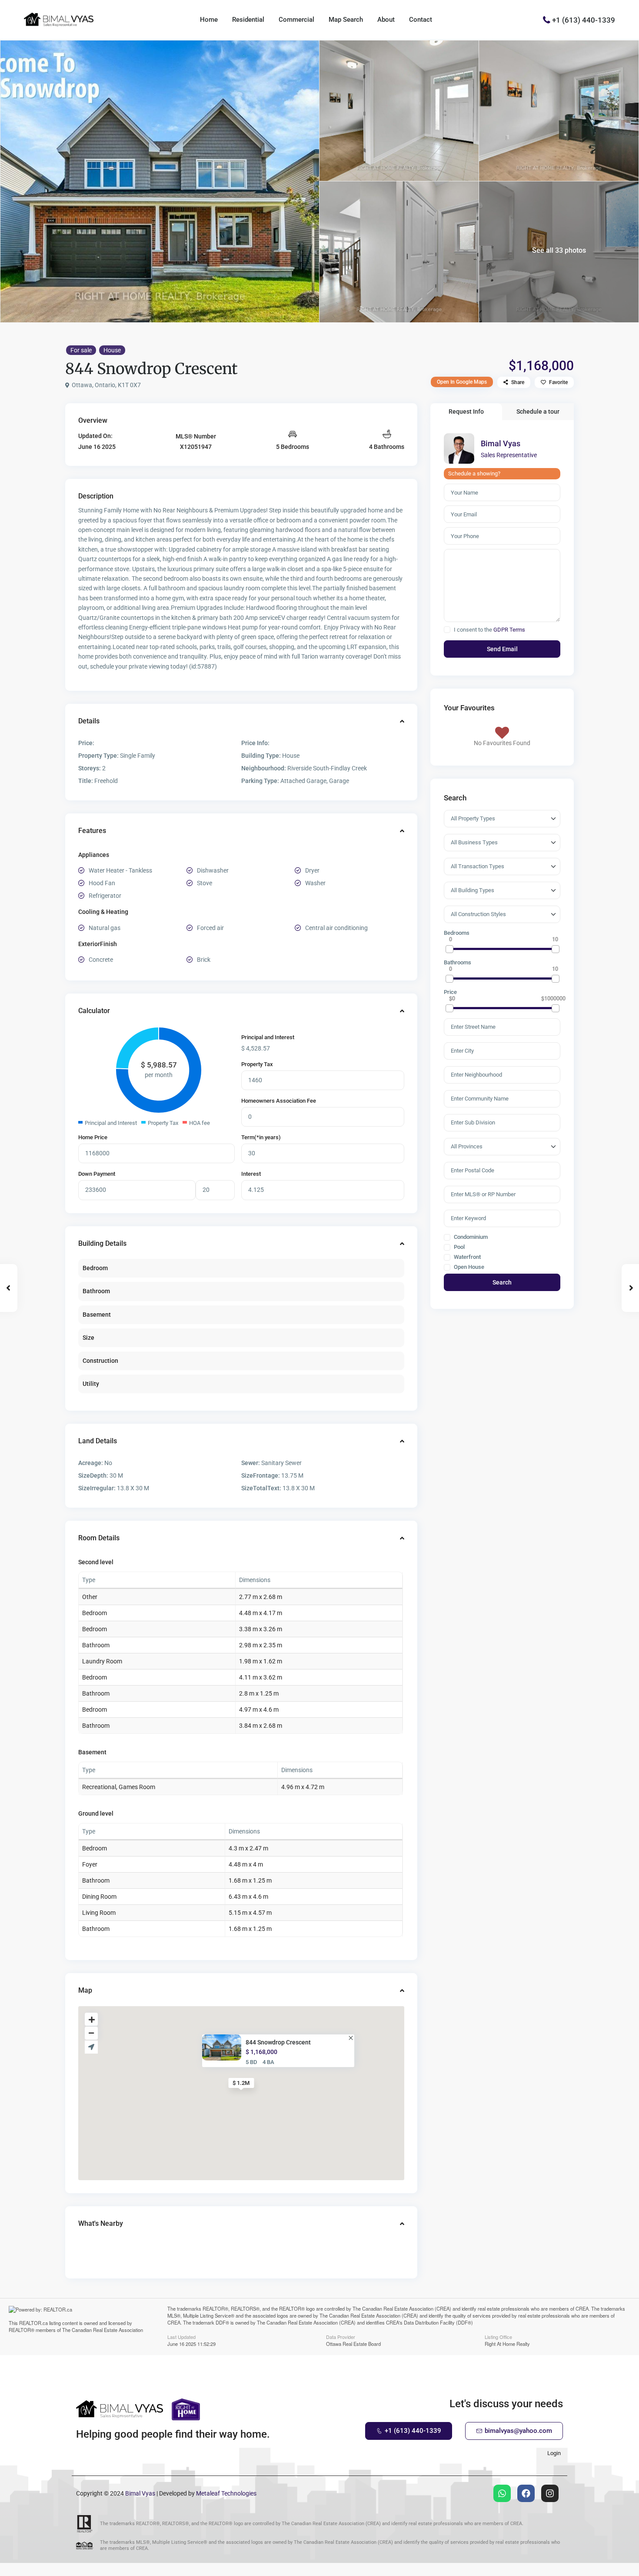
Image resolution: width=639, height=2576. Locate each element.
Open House (468, 1267)
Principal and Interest (268, 1037)
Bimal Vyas (501, 443)
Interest (251, 1174)
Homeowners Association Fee (279, 1101)
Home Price (93, 1137)
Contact (421, 20)
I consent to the (489, 630)
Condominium (470, 1237)
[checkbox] (447, 630)
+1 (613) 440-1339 (584, 20)
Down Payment (97, 1174)
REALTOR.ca (33, 2323)
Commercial (296, 20)
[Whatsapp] (502, 2493)
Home (209, 20)
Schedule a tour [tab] (538, 411)
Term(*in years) (261, 1137)
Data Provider (341, 2336)
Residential (248, 20)
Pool (459, 1247)
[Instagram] (550, 2493)
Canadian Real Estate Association (107, 2330)
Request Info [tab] (466, 411)
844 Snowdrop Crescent (278, 2042)
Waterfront (467, 1257)
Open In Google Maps (462, 382)
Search (502, 1282)
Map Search (346, 20)
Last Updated (181, 2336)
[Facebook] (526, 2493)
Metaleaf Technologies (226, 2493)
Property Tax (257, 1064)
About (386, 20)
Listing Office (498, 2336)
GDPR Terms (509, 630)
